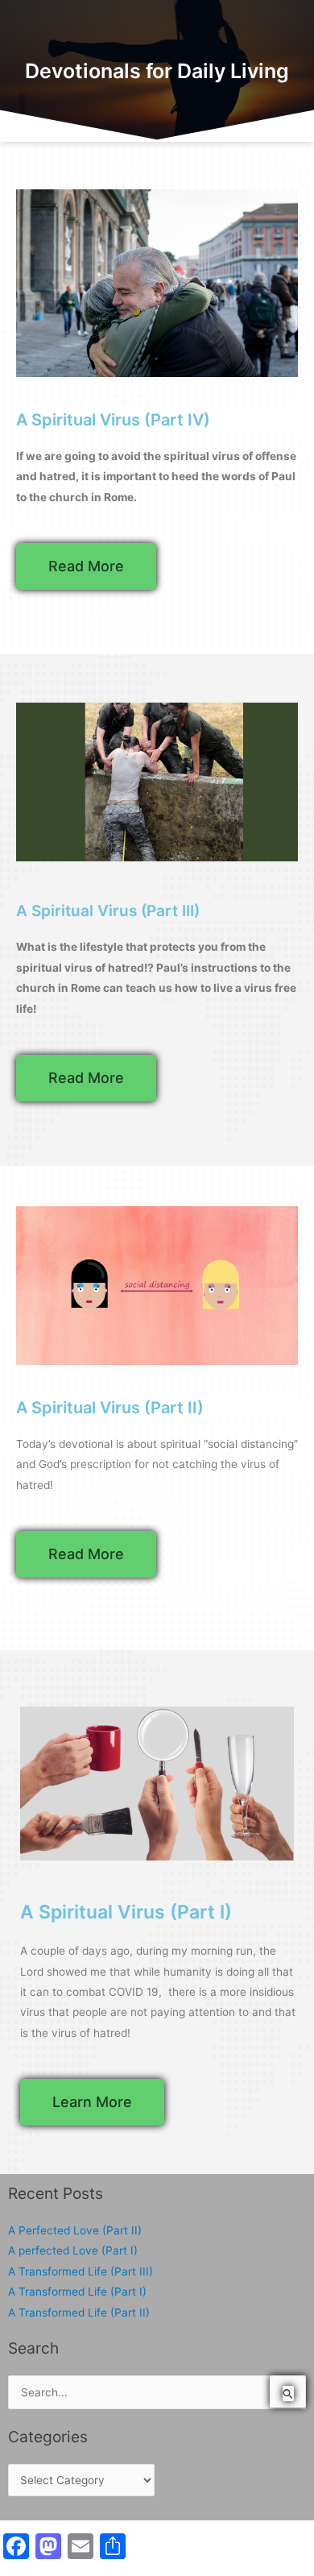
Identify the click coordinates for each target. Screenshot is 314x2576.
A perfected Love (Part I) (73, 2250)
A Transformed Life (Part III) (81, 2271)
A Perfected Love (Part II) (75, 2230)
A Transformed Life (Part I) (77, 2292)
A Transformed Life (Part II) (79, 2313)
